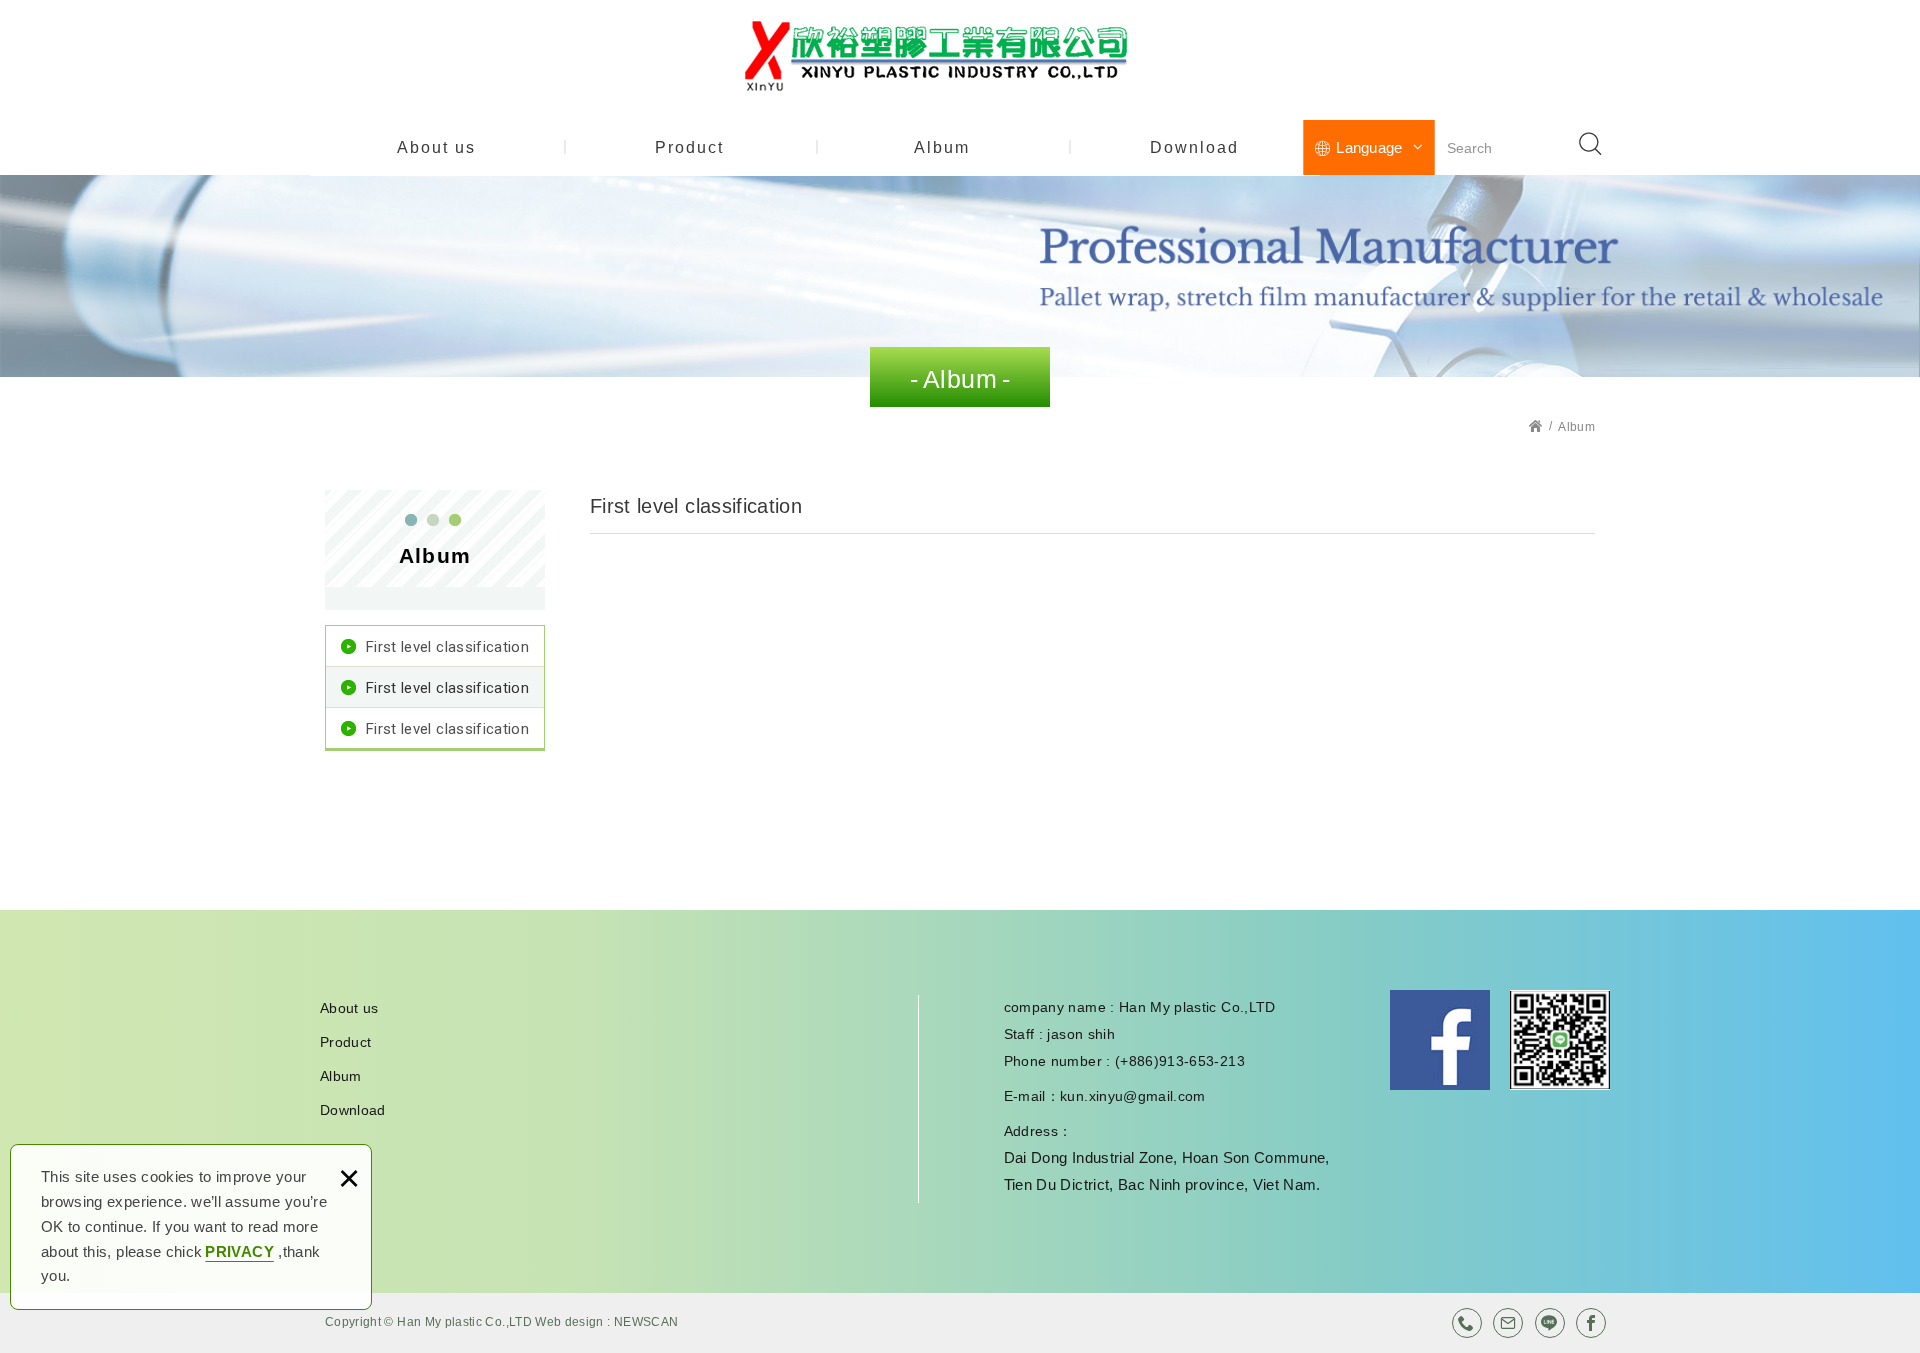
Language (1369, 147)
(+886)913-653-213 (1467, 1323)
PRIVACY (239, 1251)
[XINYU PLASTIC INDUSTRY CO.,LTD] (960, 56)
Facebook (1440, 1040)
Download (1194, 147)
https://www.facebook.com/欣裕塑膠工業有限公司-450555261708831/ (1591, 1323)
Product (689, 147)
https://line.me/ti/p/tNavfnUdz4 (1550, 1323)
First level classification (447, 647)
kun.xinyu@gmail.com (1133, 1096)
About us (436, 147)
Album (942, 147)
